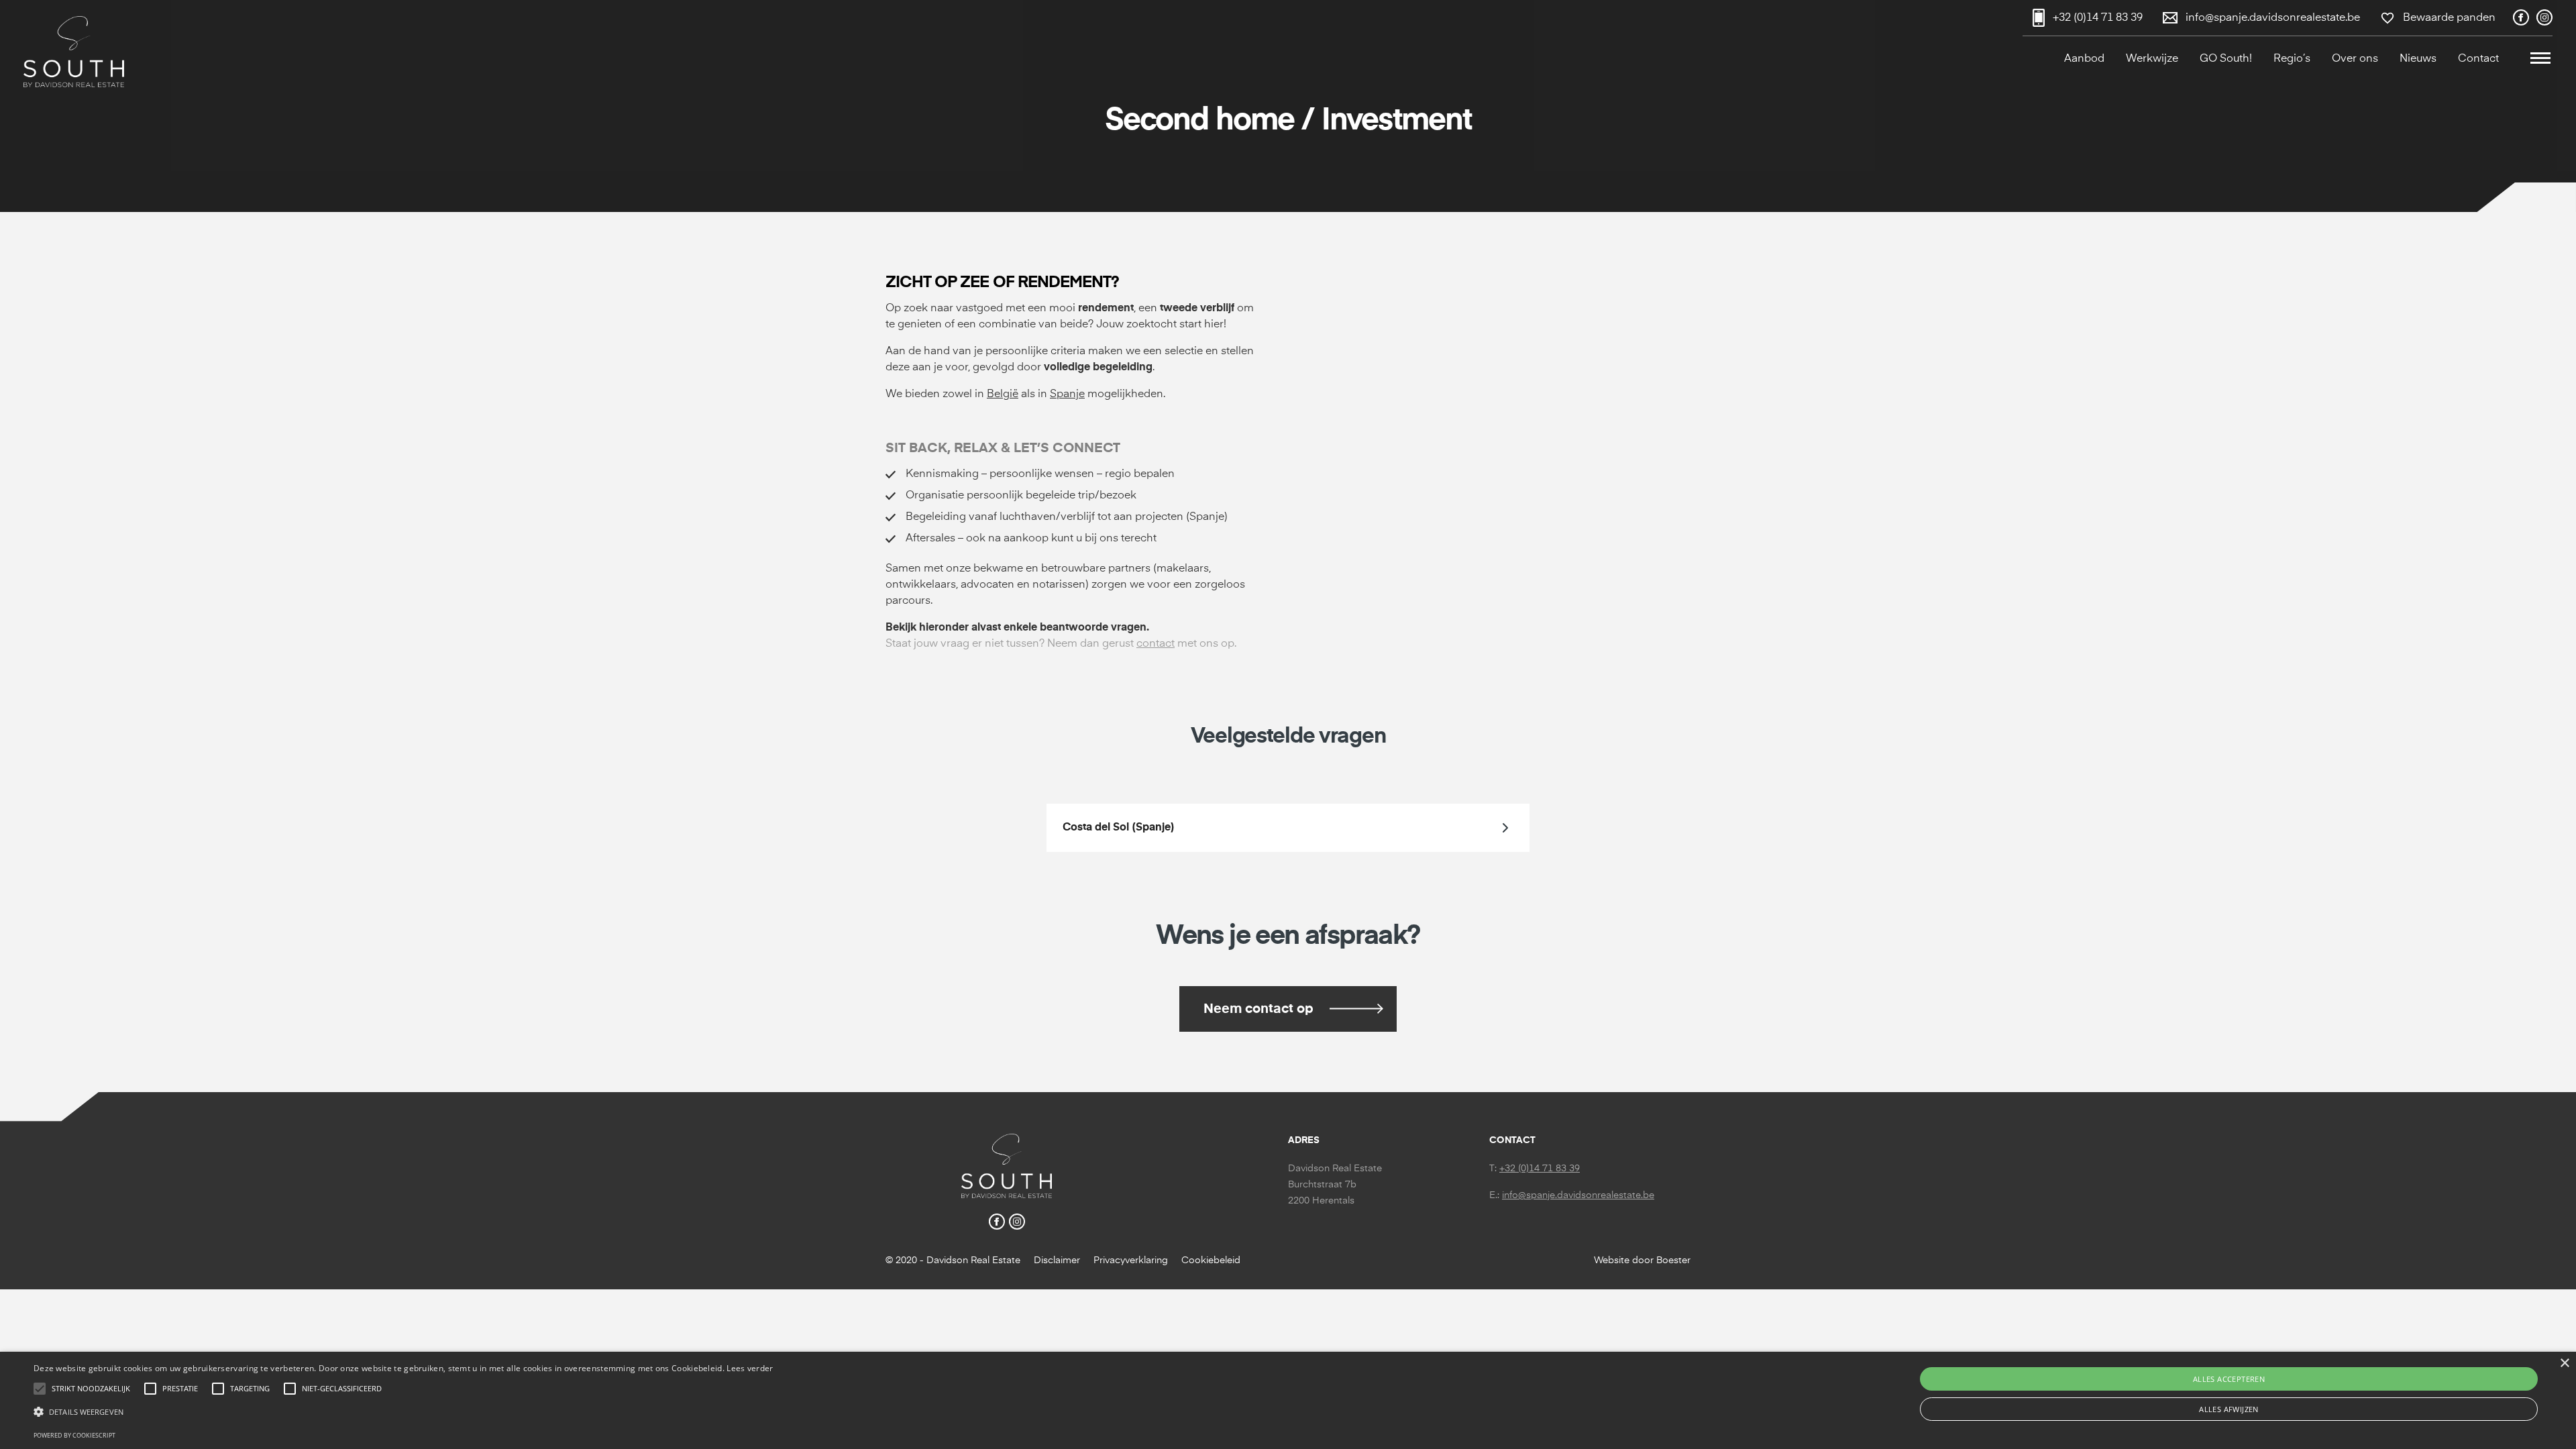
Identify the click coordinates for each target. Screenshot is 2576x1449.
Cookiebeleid (1211, 1260)
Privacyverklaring (1131, 1260)
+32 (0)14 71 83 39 (1540, 1169)
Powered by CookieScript (74, 1435)
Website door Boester (1642, 1260)
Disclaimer (1057, 1260)
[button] (2540, 59)
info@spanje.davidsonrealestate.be (1578, 1195)
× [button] (2564, 1363)
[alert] (1288, 1400)
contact (1156, 644)
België (1003, 394)
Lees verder (750, 1368)
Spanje (1067, 394)
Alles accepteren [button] (2229, 1379)
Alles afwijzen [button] (2229, 1409)
